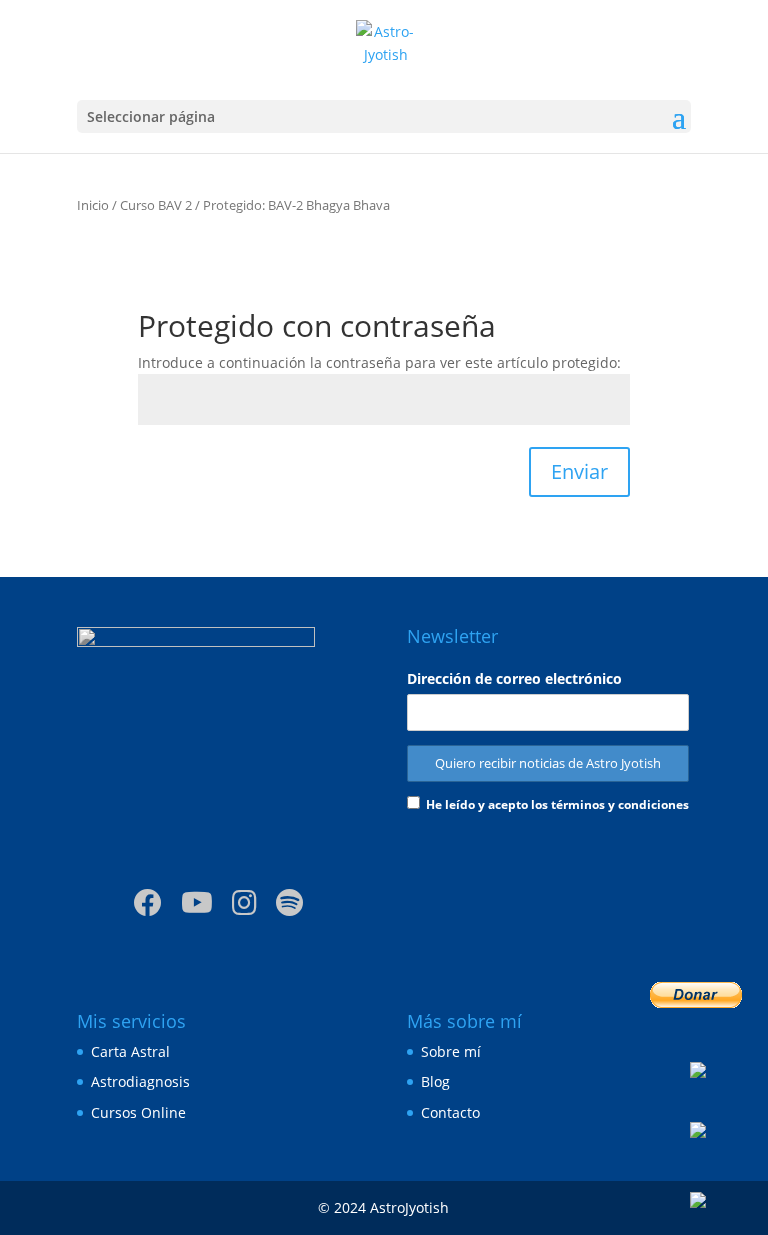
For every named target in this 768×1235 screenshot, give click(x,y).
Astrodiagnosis (140, 1081)
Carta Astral (130, 1051)
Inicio (93, 205)
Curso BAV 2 (156, 205)
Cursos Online (138, 1112)
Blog (435, 1081)
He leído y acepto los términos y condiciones (557, 804)
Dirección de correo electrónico (514, 678)
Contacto (450, 1112)
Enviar (579, 471)
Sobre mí (451, 1051)
